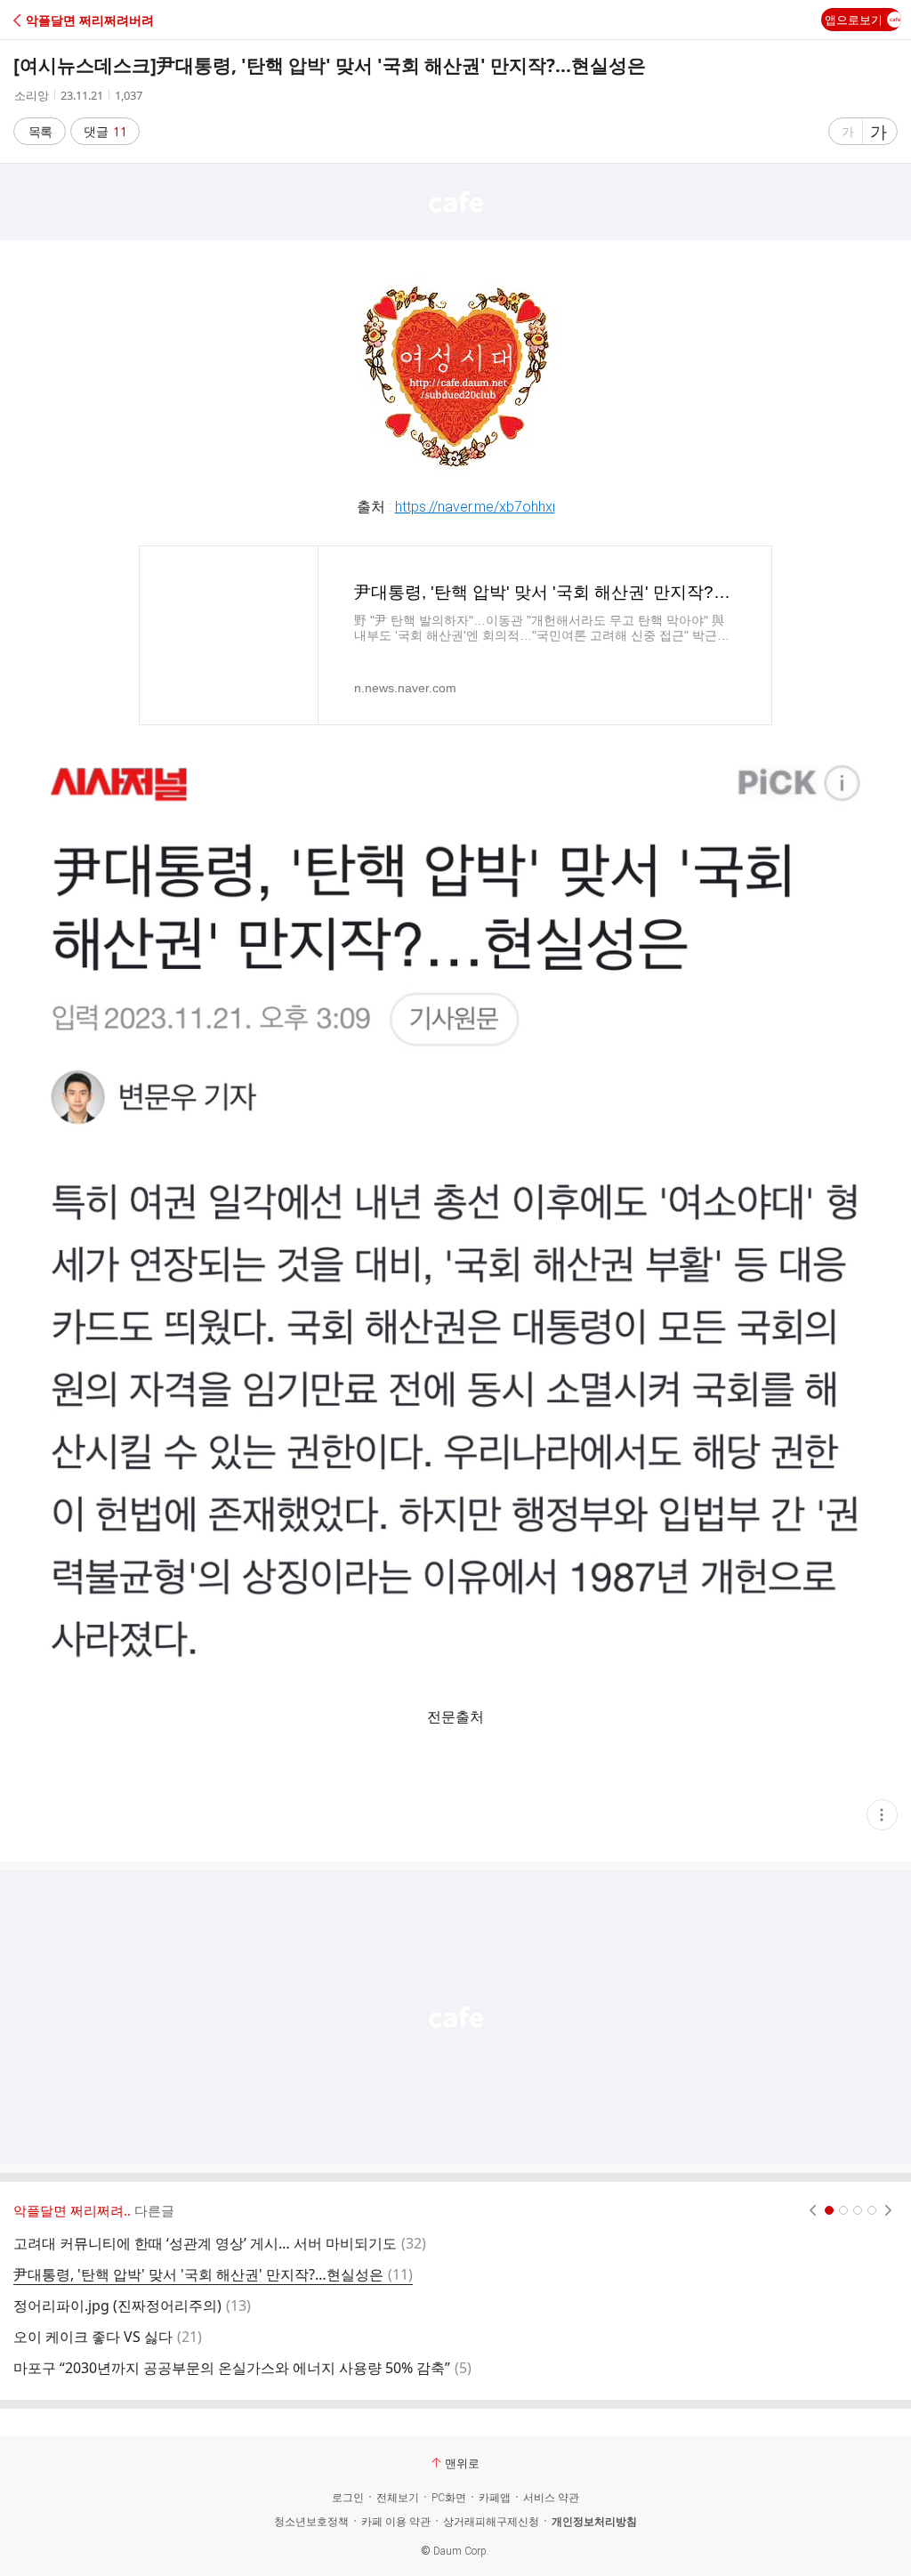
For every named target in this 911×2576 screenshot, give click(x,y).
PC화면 (449, 2498)
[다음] (888, 2210)
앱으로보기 (854, 20)
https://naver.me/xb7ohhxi (475, 507)
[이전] (813, 2210)
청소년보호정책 (311, 2522)
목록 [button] (40, 131)
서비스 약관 (551, 2498)
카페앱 (495, 2498)
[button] (91, 20)
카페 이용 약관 (396, 2522)
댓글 (105, 131)
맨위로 (462, 2463)
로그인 (348, 2498)
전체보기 (398, 2498)
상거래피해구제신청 (491, 2522)
